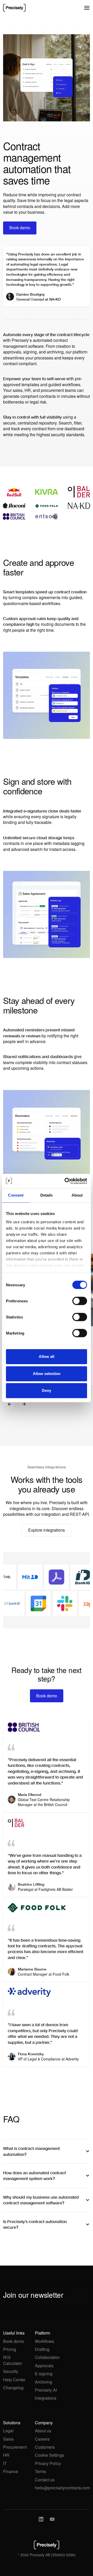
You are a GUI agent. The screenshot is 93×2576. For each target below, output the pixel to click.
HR (6, 2455)
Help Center (14, 2380)
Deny (47, 1390)
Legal (8, 2431)
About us (43, 2431)
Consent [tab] (16, 1195)
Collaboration (47, 2357)
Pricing (10, 2349)
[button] (87, 8)
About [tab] (77, 1195)
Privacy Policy (48, 2463)
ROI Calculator (13, 2360)
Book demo (14, 2341)
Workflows (44, 2341)
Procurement (15, 2447)
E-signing (44, 2374)
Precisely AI (46, 2390)
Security (11, 2371)
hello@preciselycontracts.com (62, 2488)
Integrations (46, 2398)
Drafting (42, 2349)
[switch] (80, 1301)
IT (5, 2463)
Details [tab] (47, 1195)
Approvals (44, 2366)
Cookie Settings (49, 2455)
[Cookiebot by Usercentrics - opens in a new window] (66, 1181)
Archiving (44, 2382)
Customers (45, 2447)
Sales (8, 2439)
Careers (42, 2439)
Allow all (47, 1356)
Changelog (13, 2388)
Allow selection (47, 1374)
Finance (11, 2471)
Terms (40, 2471)
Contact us (45, 2480)
